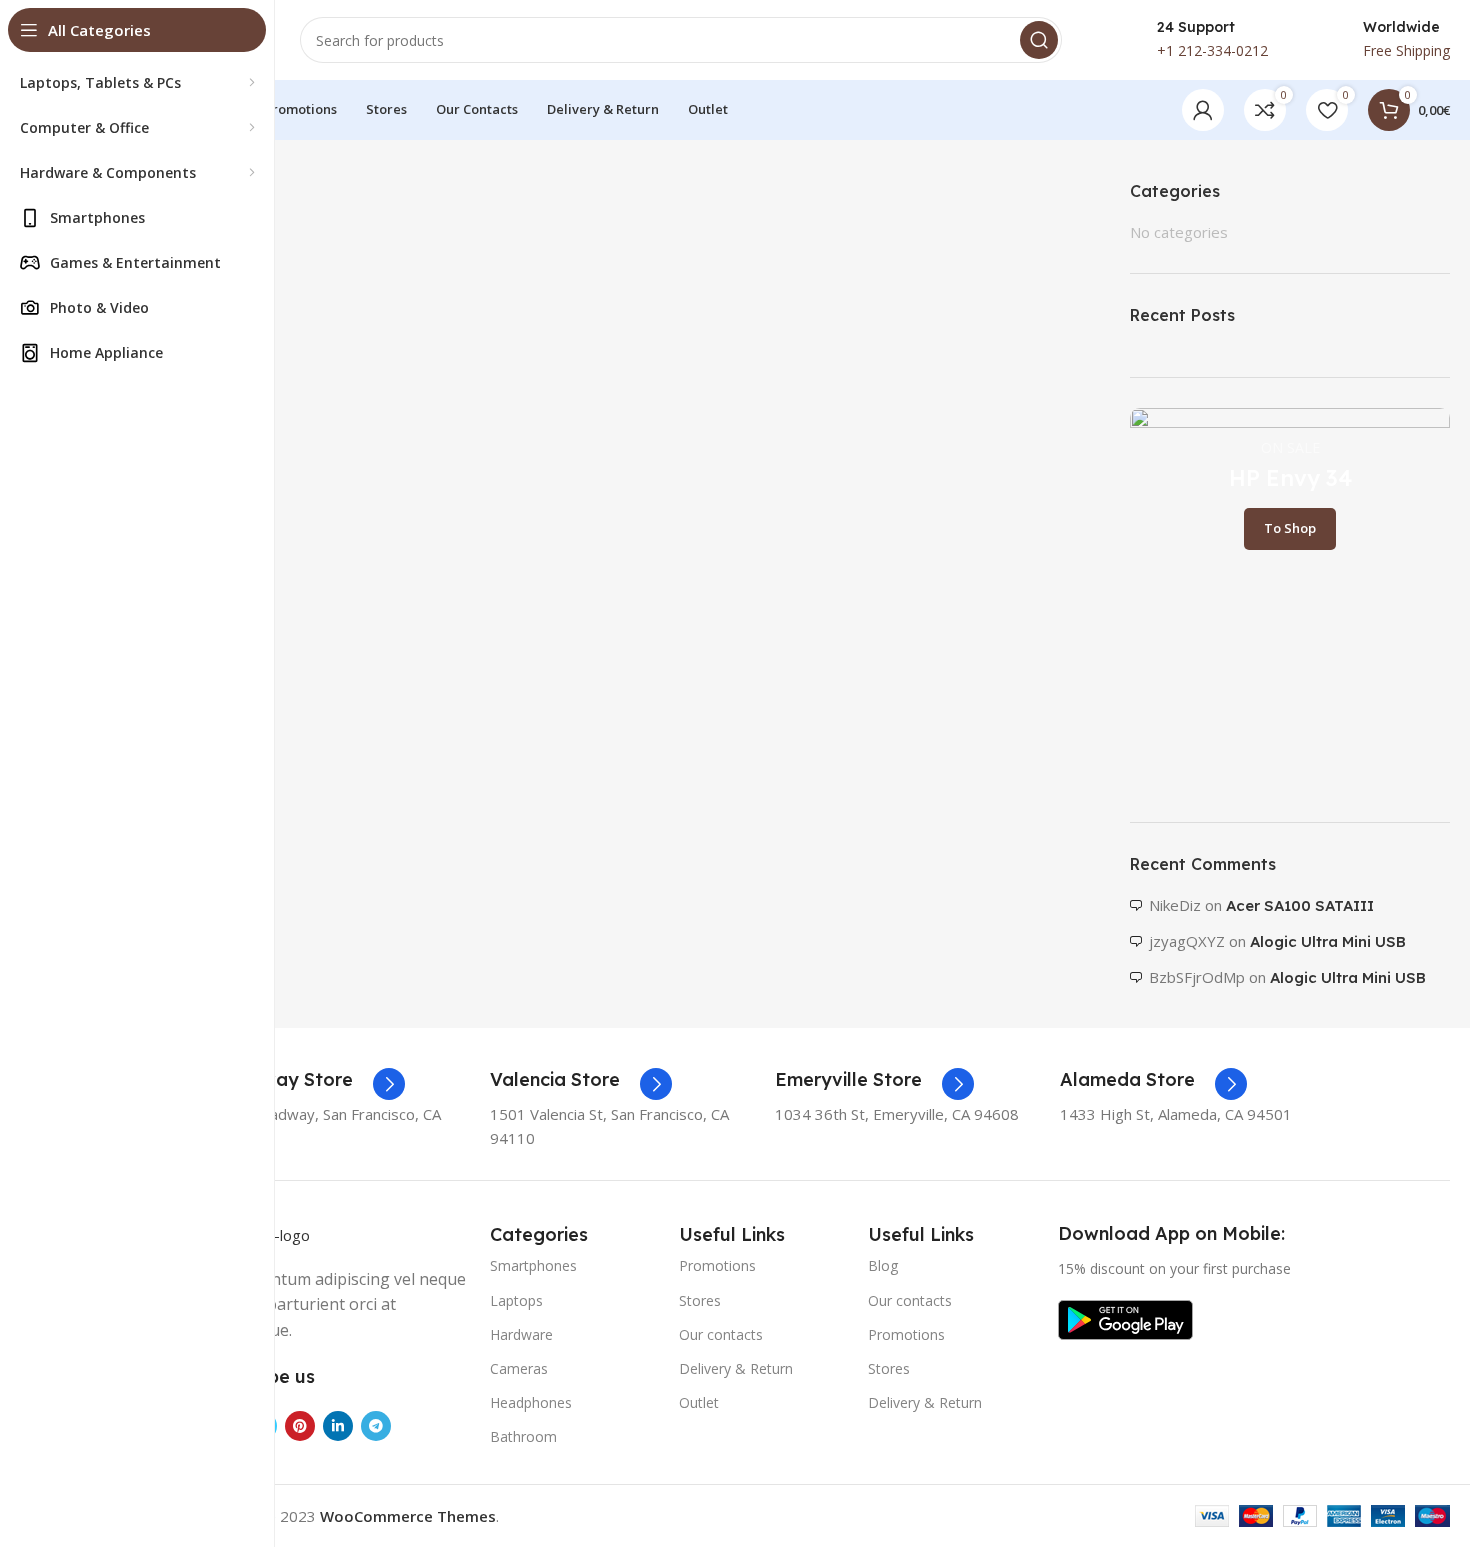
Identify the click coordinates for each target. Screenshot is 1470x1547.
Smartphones (533, 1265)
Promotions (717, 1265)
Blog (883, 1265)
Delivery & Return (736, 1368)
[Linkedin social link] (338, 1426)
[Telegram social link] (376, 1426)
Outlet (699, 1402)
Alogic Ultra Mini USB (1328, 941)
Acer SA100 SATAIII (1300, 905)
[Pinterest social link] (300, 1426)
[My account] (1203, 110)
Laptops (516, 1300)
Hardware (521, 1334)
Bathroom (523, 1436)
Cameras (519, 1368)
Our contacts (721, 1334)
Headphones (531, 1402)
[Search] (1039, 40)
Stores (700, 1300)
